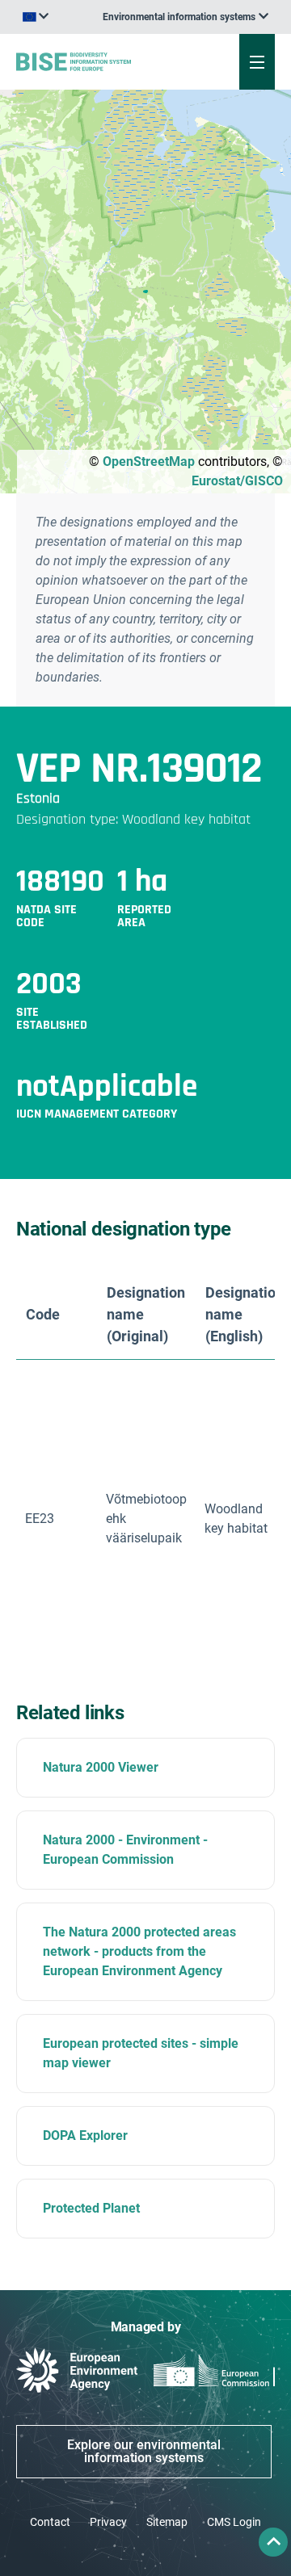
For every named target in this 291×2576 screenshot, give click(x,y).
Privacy (108, 2522)
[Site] (98, 61)
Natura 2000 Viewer (101, 1767)
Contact (50, 2522)
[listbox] (186, 17)
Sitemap (167, 2522)
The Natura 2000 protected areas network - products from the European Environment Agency (139, 1951)
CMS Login (234, 2522)
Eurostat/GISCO (237, 481)
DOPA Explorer (85, 2135)
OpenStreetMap (149, 461)
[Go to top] (273, 2542)
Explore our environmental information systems (144, 2451)
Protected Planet (91, 2208)
